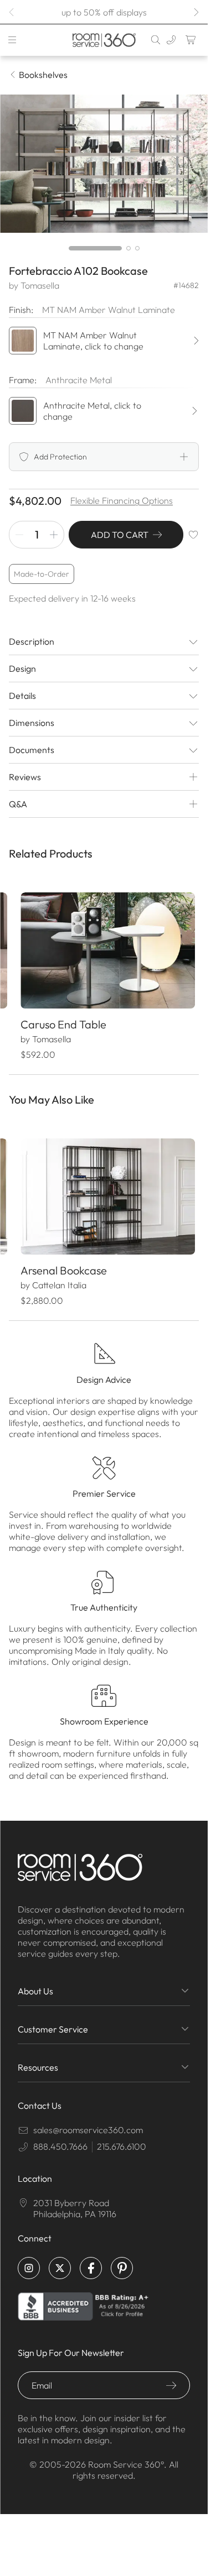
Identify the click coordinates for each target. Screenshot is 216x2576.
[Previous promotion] (12, 12)
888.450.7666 (60, 2137)
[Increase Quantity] (54, 535)
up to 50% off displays (104, 12)
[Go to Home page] (104, 40)
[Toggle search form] (156, 40)
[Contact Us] (171, 40)
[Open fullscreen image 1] (104, 164)
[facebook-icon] (91, 2259)
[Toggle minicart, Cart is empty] (191, 40)
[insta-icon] (29, 2259)
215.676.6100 (122, 2137)
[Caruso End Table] (104, 948)
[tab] (95, 248)
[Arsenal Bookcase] (104, 1189)
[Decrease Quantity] (19, 535)
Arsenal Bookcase (63, 1261)
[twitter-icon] (60, 2259)
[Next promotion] (196, 12)
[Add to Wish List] (193, 535)
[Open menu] (12, 40)
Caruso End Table (63, 1019)
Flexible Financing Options (122, 500)
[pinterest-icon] (122, 2259)
